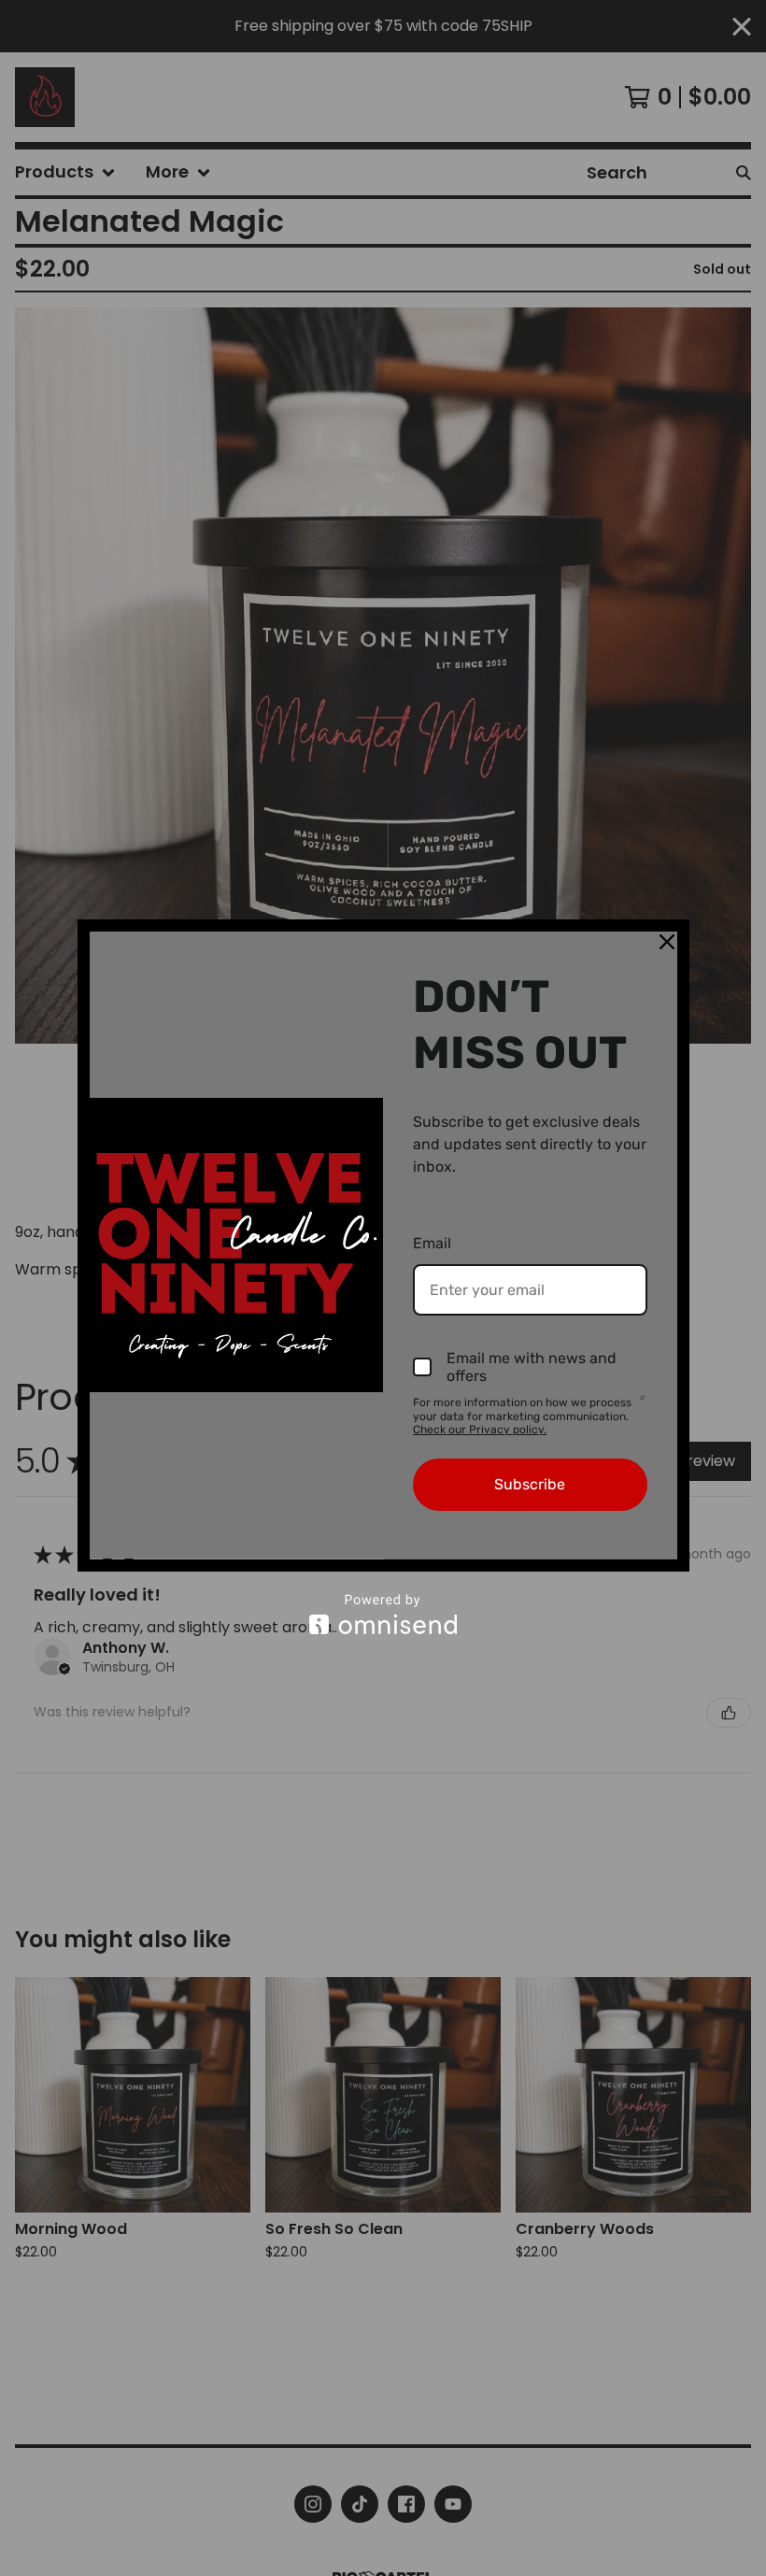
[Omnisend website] (383, 1614)
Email (432, 1243)
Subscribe (530, 1484)
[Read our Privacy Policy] (642, 1404)
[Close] (667, 942)
